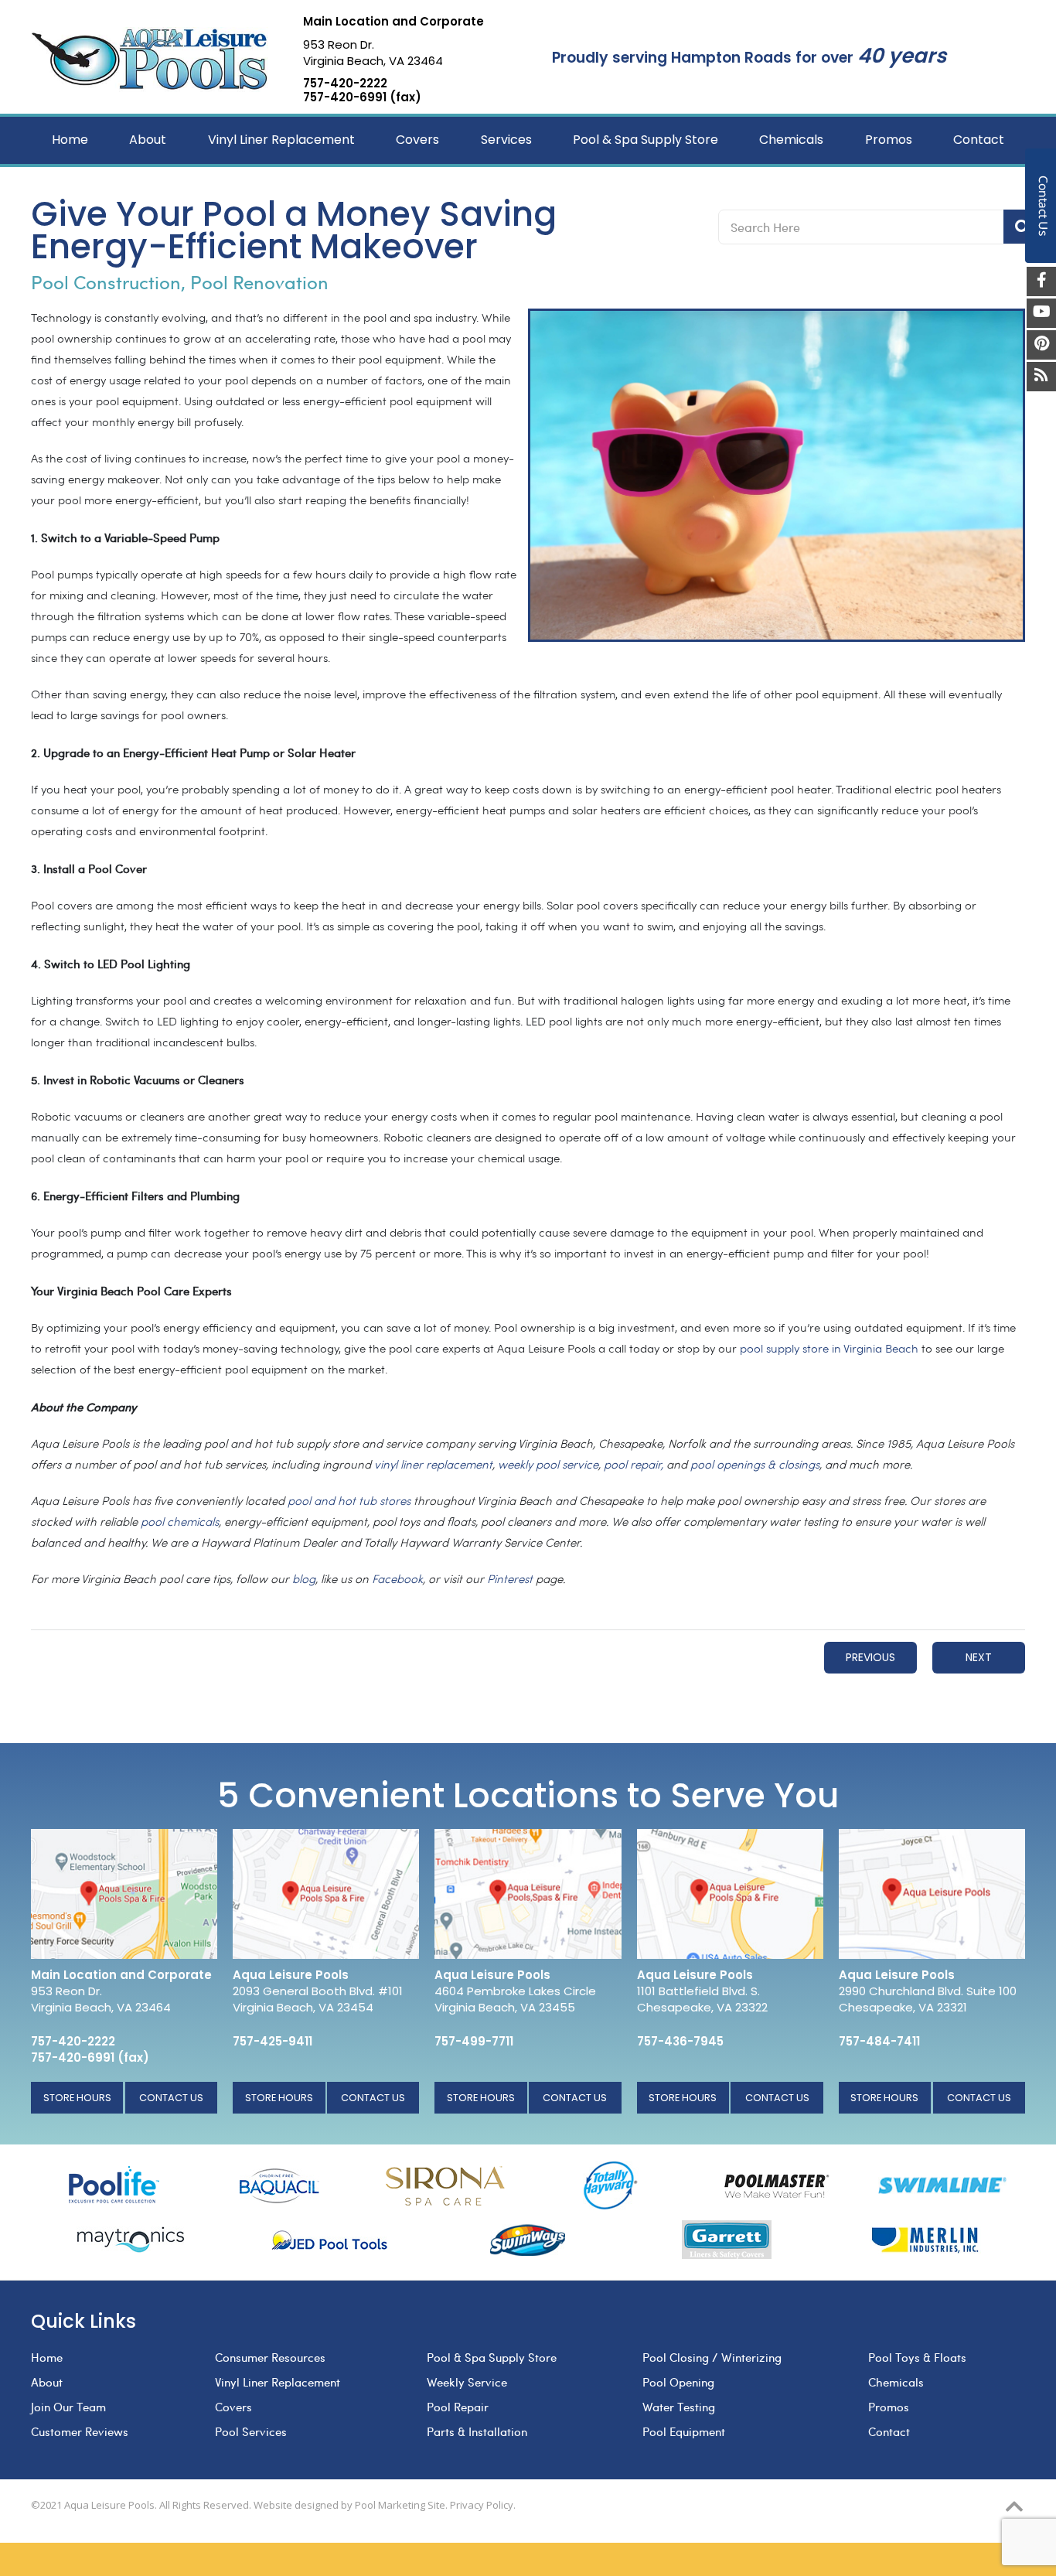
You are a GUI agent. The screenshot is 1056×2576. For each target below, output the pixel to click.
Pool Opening (678, 2382)
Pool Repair (458, 2407)
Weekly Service (467, 2382)
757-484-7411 (879, 2041)
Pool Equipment (684, 2431)
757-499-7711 (474, 2041)
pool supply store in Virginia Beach (829, 1350)
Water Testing (679, 2407)
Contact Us (171, 2098)
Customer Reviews (80, 2431)
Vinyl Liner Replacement (278, 2382)
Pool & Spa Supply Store (492, 2357)
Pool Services (251, 2431)
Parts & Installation (477, 2431)
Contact (889, 2431)
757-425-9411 (273, 2041)
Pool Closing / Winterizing (712, 2357)
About (47, 2382)
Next (979, 1657)
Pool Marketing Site (400, 2505)
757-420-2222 (345, 84)
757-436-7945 (680, 2041)
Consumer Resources (270, 2357)
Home (47, 2357)
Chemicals (896, 2382)
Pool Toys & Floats (917, 2357)
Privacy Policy (482, 2505)
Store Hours (77, 2098)
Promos (889, 2407)
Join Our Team (68, 2407)
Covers (233, 2407)
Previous (870, 1657)
